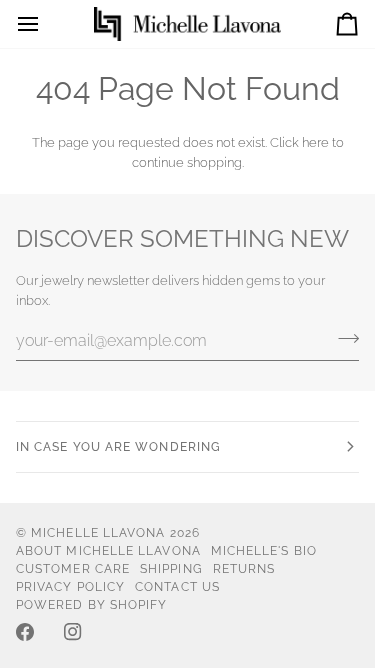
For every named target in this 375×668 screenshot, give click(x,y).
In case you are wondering (118, 447)
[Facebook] (25, 632)
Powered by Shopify (91, 605)
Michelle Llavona (98, 533)
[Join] (342, 338)
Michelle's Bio (264, 551)
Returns (244, 569)
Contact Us (177, 587)
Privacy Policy (70, 587)
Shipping (171, 569)
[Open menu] (46, 24)
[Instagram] (73, 632)
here (315, 142)
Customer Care (73, 569)
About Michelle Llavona (108, 551)
